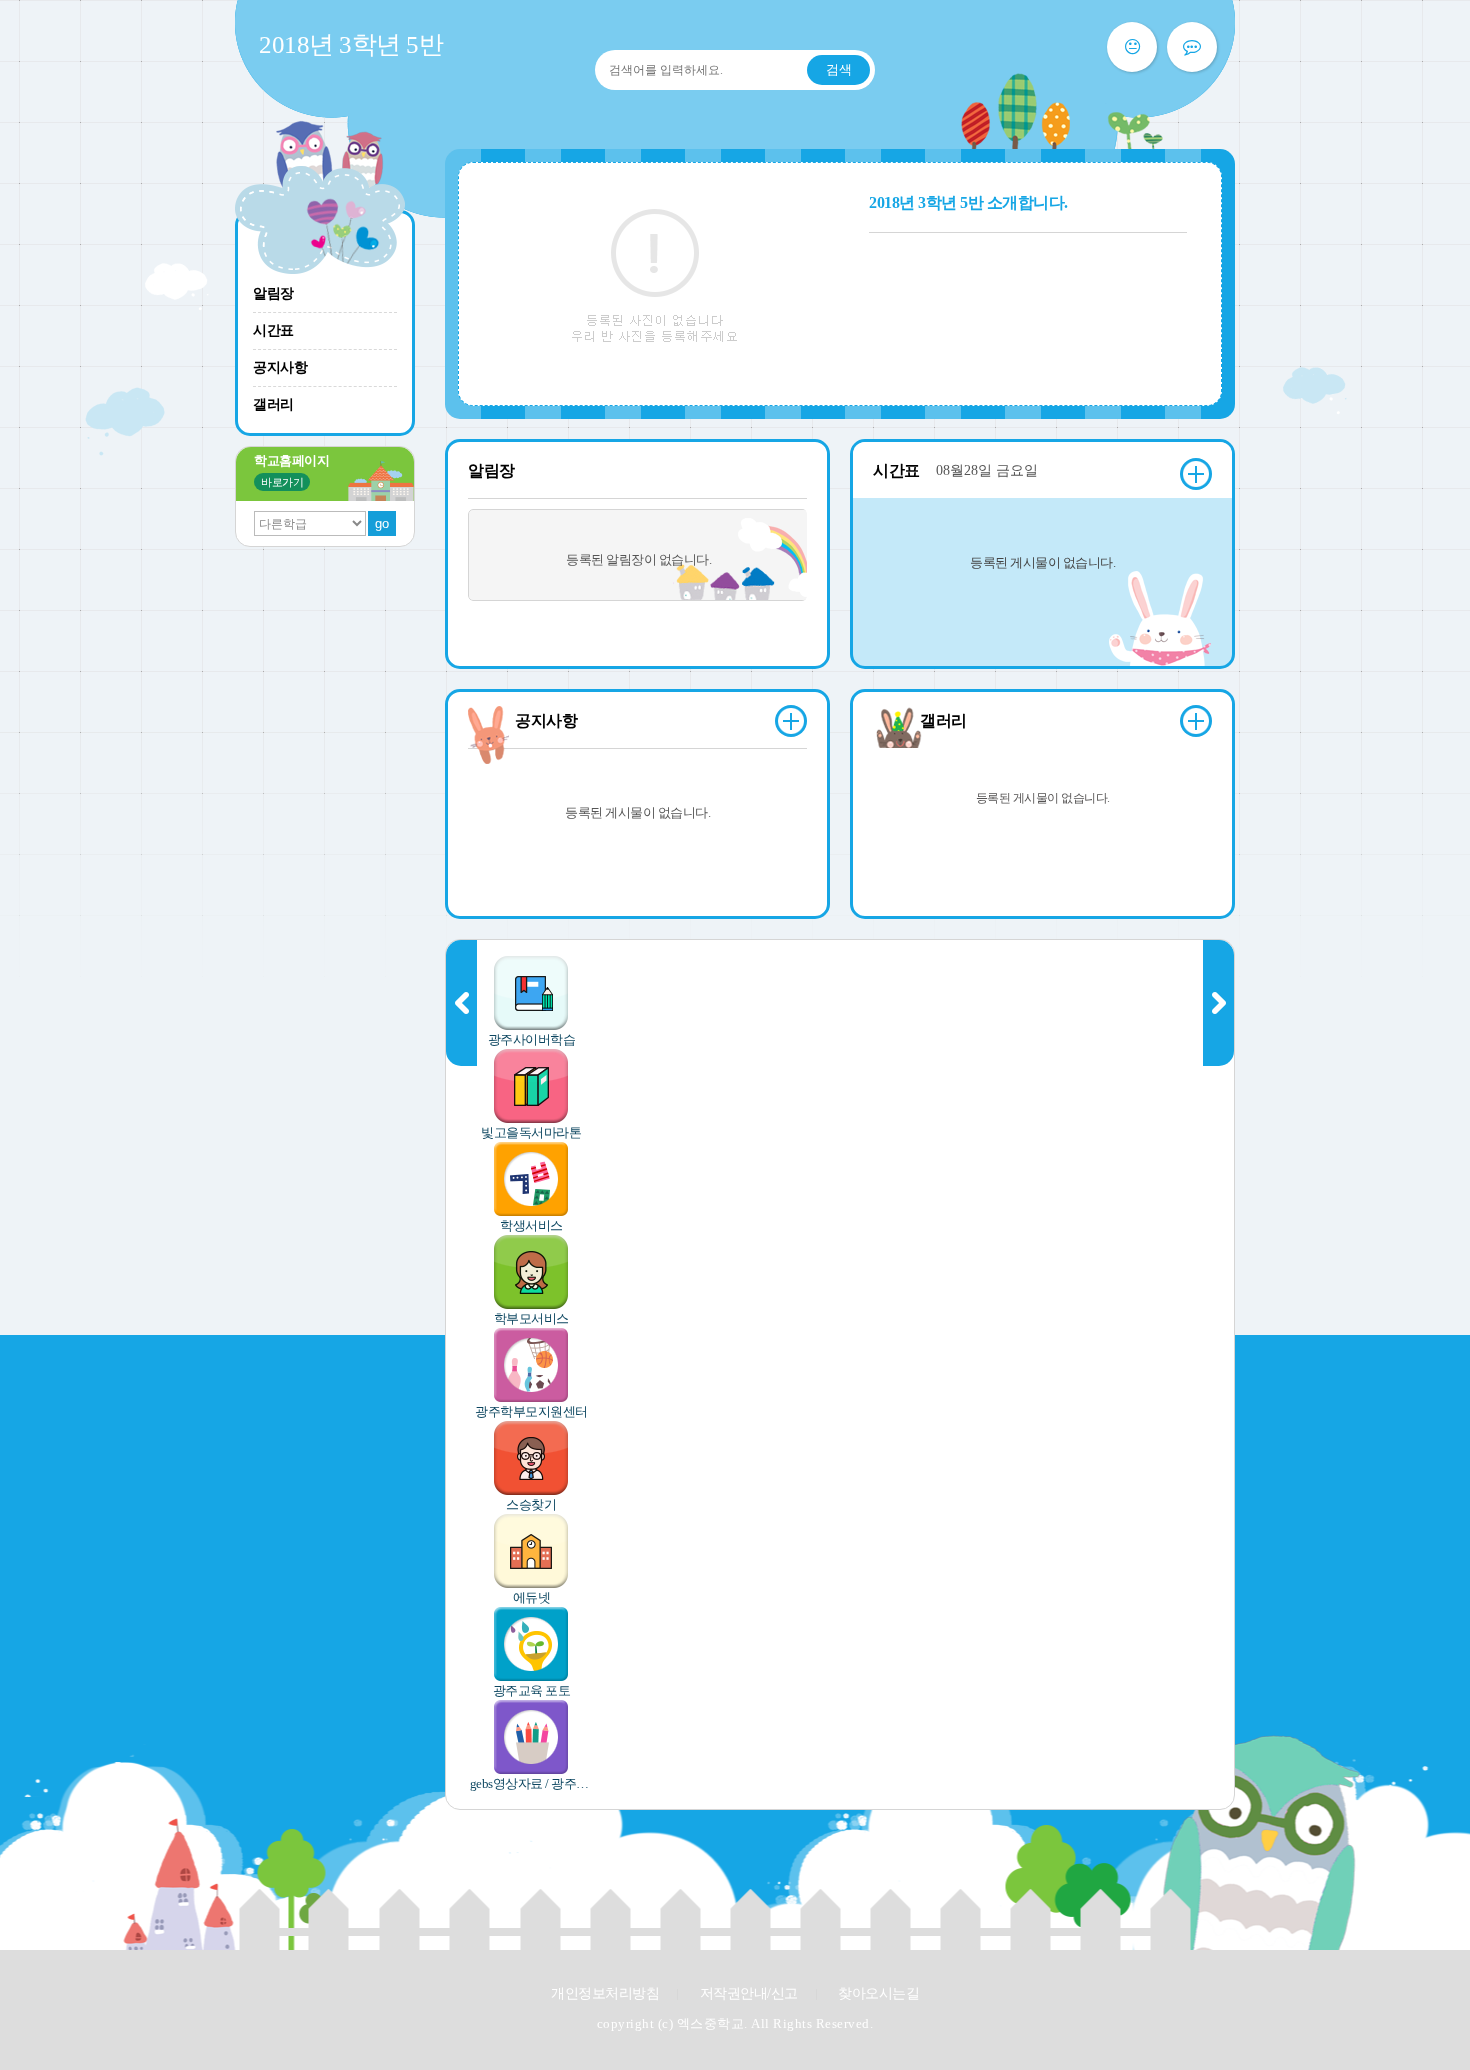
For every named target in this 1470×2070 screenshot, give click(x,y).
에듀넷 (532, 1597)
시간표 (273, 330)
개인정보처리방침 (605, 1993)
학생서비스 (531, 1225)
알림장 (273, 293)
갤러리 (273, 404)
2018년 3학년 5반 (351, 44)
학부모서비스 (531, 1318)
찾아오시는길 (878, 1993)
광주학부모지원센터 (531, 1411)
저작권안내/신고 (749, 1993)
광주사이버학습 (532, 1039)
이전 (461, 1003)
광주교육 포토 (532, 1690)
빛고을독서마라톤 (531, 1132)
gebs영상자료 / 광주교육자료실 (531, 1783)
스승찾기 (531, 1504)
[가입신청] (1192, 47)
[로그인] (1132, 47)
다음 (1218, 1003)
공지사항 (280, 367)
